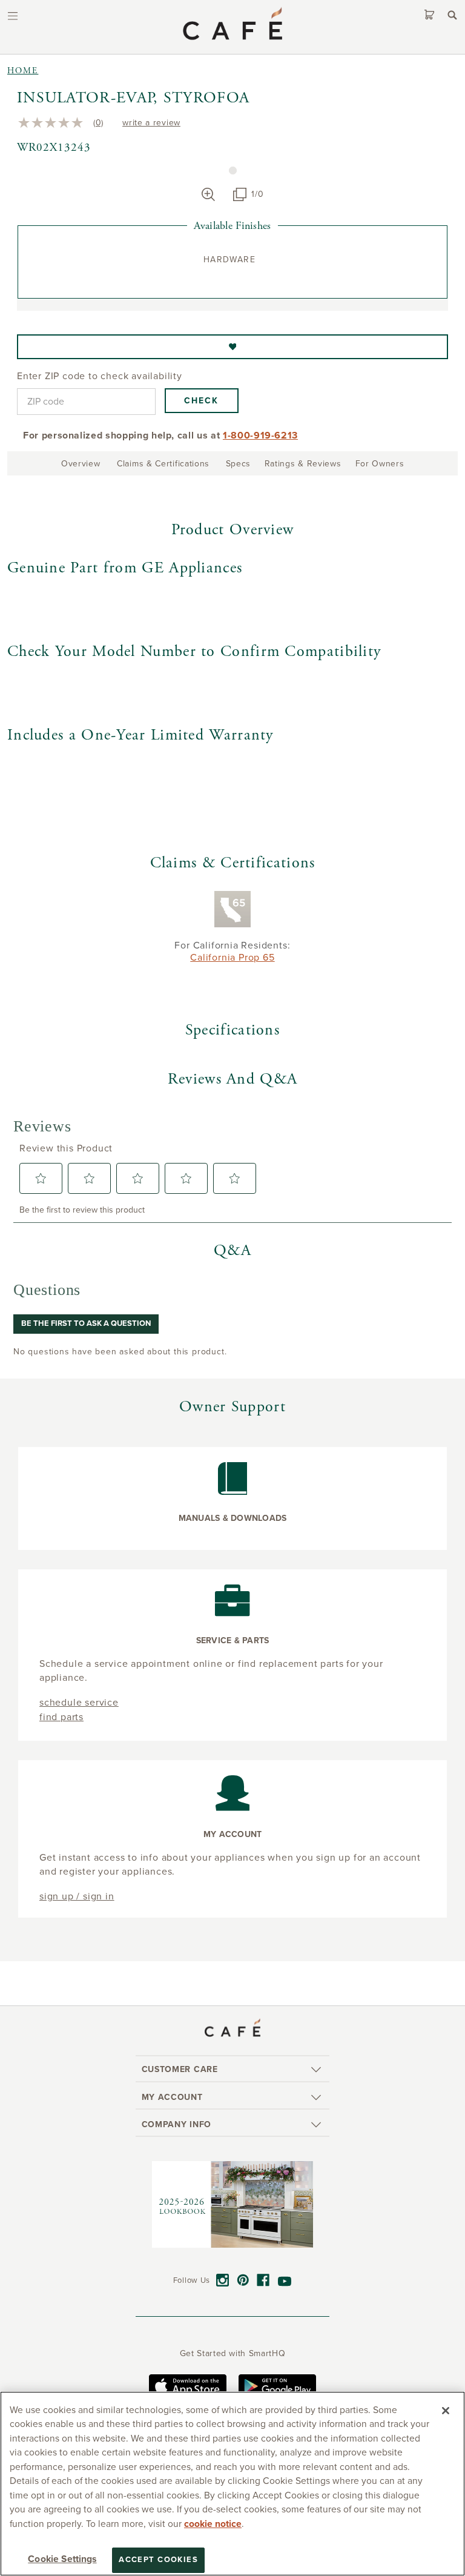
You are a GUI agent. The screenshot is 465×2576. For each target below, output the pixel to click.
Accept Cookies (158, 2560)
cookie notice (213, 2524)
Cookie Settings (62, 2559)
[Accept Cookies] (446, 2411)
